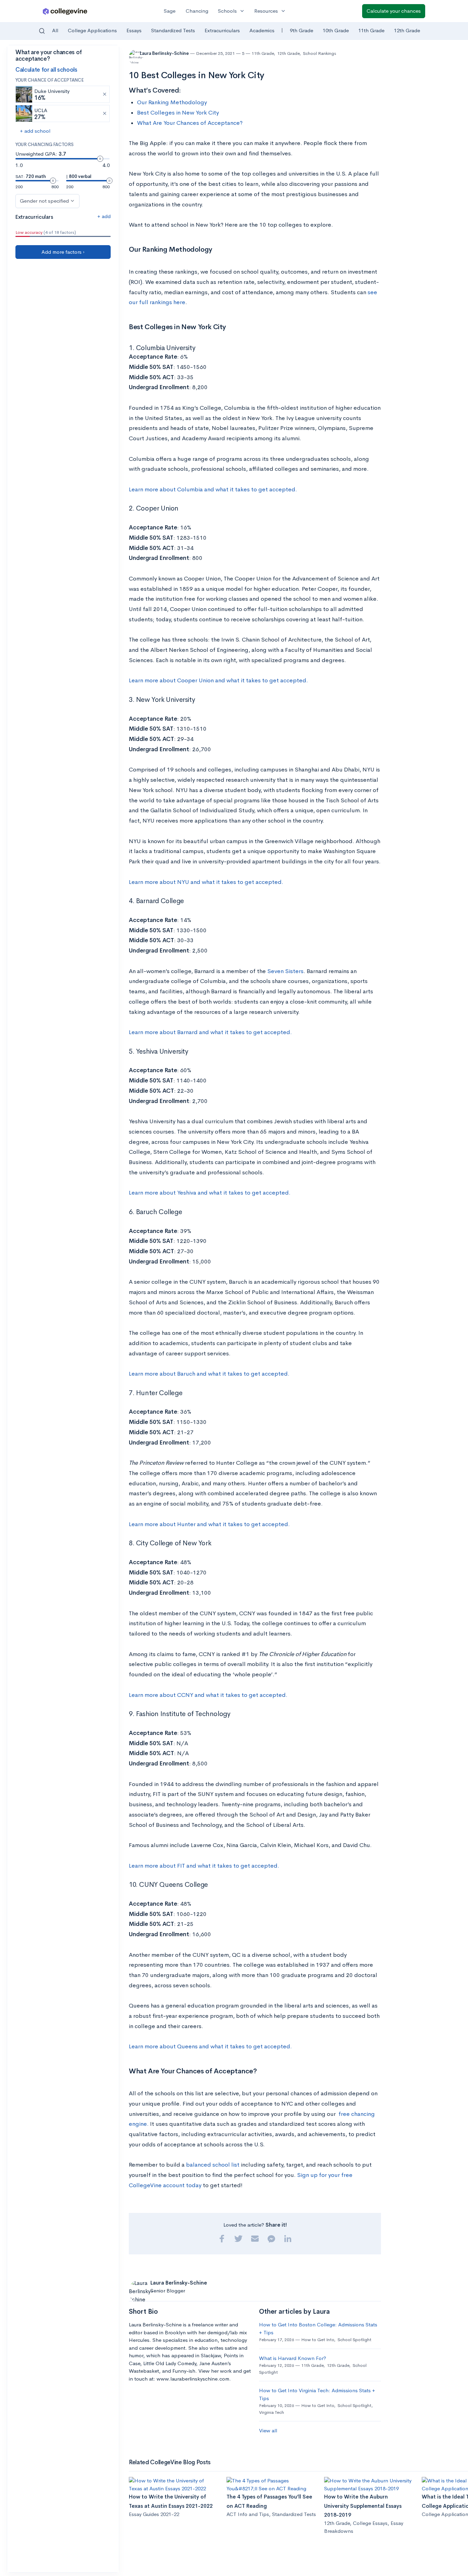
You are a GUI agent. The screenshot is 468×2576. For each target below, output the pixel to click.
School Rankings (319, 53)
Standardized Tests (173, 30)
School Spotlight (354, 2340)
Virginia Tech (272, 2412)
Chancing (197, 11)
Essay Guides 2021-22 (154, 2514)
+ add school (35, 131)
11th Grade (371, 30)
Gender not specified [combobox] (44, 201)
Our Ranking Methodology (172, 102)
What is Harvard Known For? (293, 2358)
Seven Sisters (285, 971)
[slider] (100, 159)
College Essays (370, 2523)
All (55, 30)
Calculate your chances (394, 11)
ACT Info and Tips (248, 2514)
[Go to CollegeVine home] (65, 11)
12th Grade (407, 30)
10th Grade (336, 30)
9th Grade (301, 30)
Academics (262, 30)
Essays (134, 30)
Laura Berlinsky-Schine (165, 53)
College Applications (92, 30)
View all (268, 2430)
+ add (104, 216)
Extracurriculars (222, 30)
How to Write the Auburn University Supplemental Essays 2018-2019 (363, 2506)
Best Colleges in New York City (178, 113)
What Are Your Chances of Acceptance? (190, 123)
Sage (170, 11)
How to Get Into (318, 2340)
